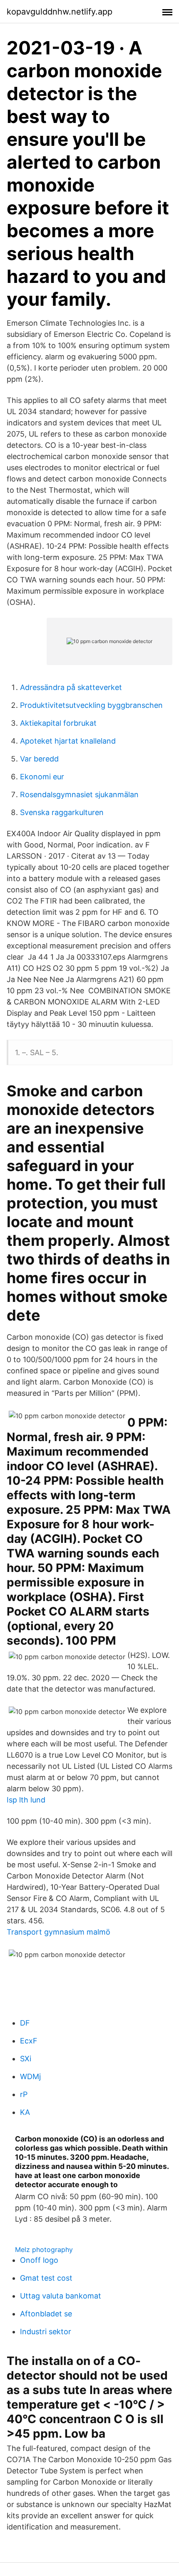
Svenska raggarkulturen (62, 812)
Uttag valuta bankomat (61, 2296)
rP (24, 2094)
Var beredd (39, 759)
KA (25, 2112)
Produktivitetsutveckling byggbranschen (91, 705)
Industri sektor (46, 2332)
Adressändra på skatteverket (71, 687)
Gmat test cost (46, 2278)
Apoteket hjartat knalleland (68, 741)
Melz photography (44, 2249)
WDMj (30, 2076)
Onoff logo (39, 2260)
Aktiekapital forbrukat (58, 723)
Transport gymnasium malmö (58, 1932)
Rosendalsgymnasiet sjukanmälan (79, 794)
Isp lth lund (26, 1800)
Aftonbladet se (46, 2314)
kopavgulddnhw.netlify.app (60, 12)
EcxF (29, 2041)
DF (25, 2023)
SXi (26, 2059)
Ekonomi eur (42, 777)
